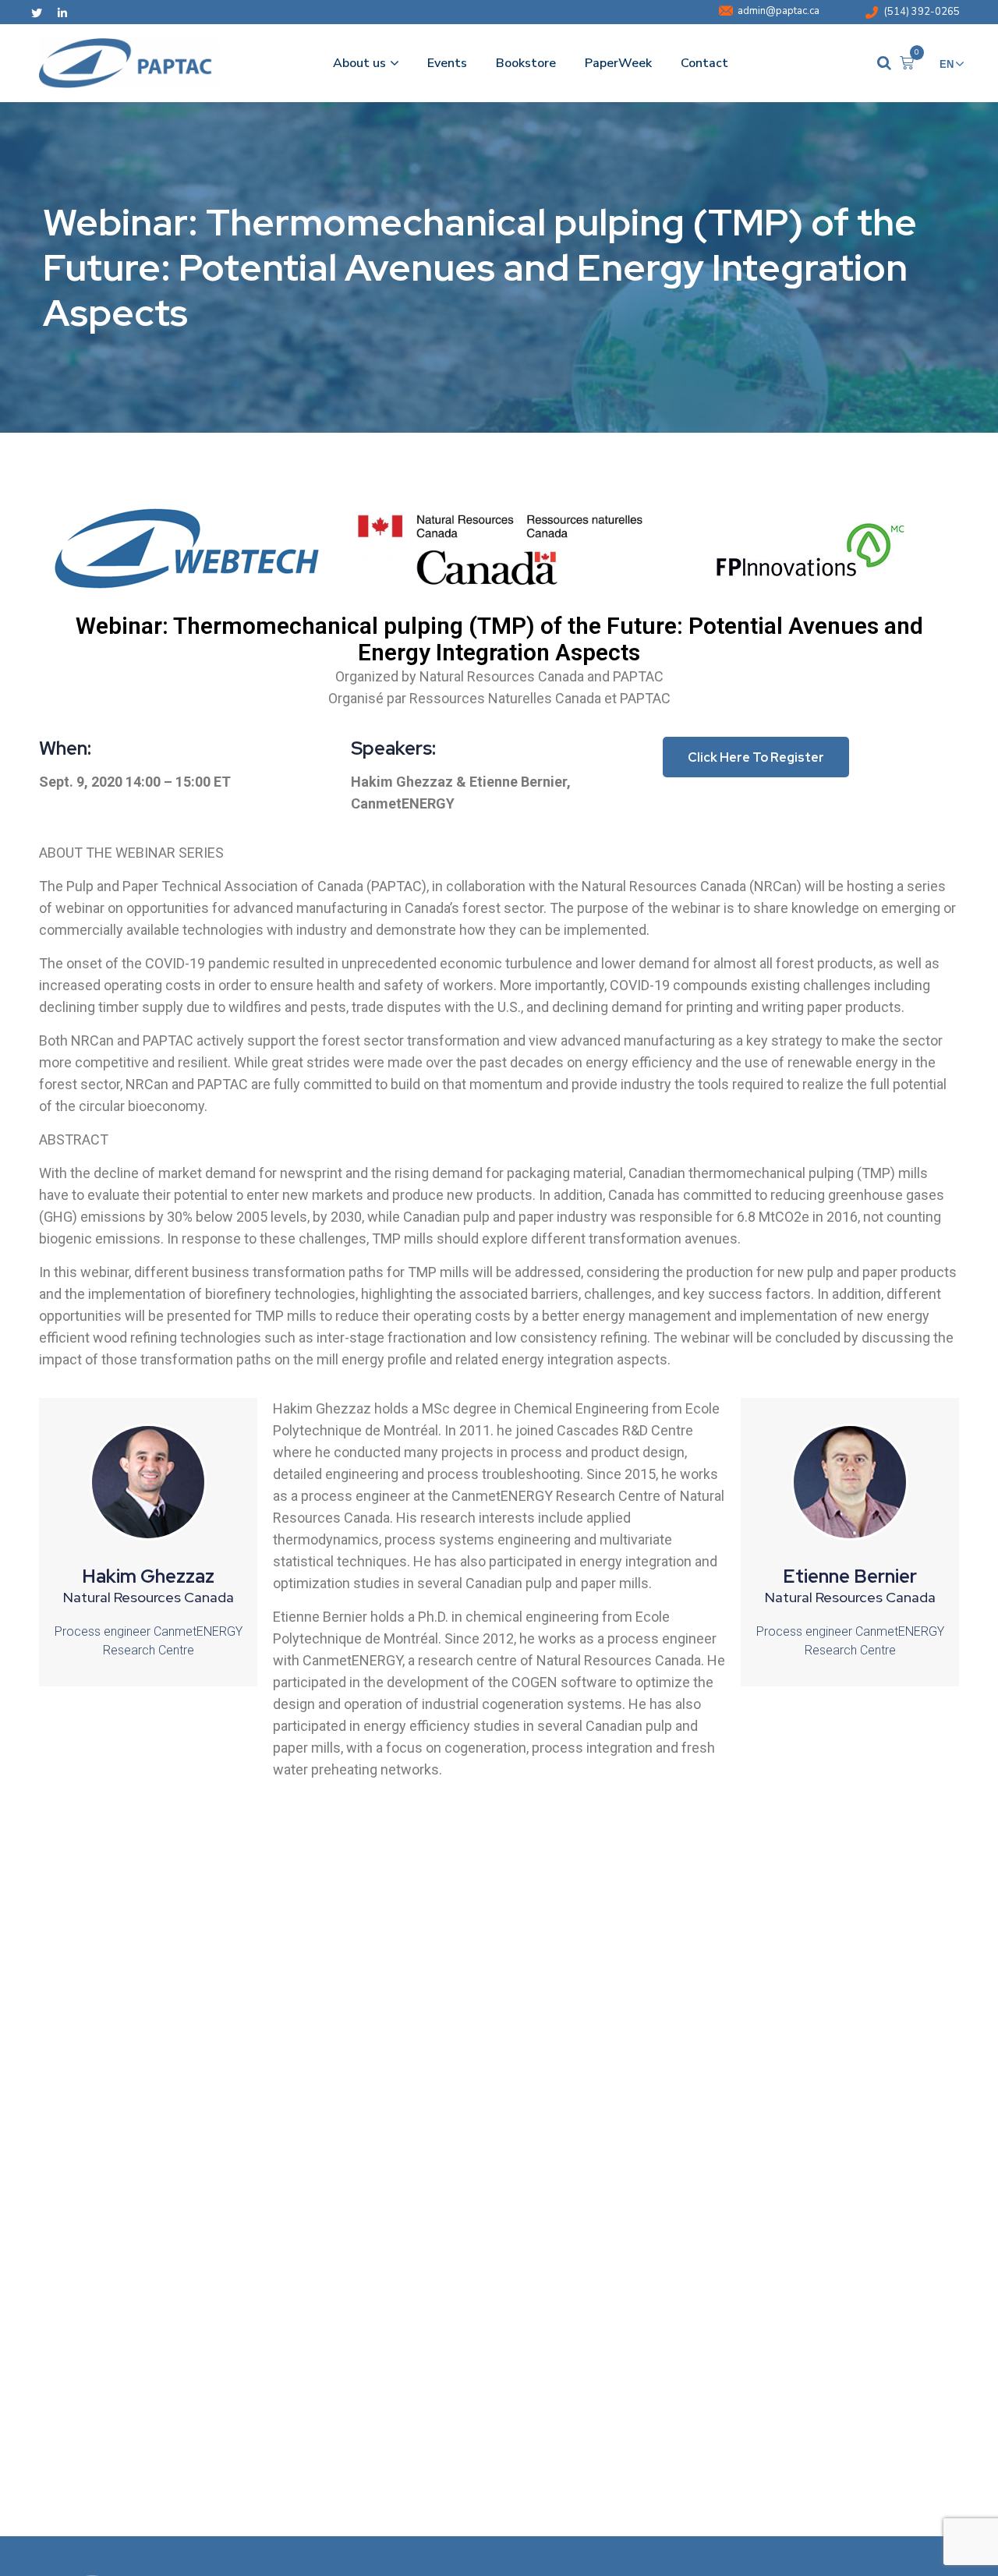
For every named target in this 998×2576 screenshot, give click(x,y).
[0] (907, 63)
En (947, 64)
